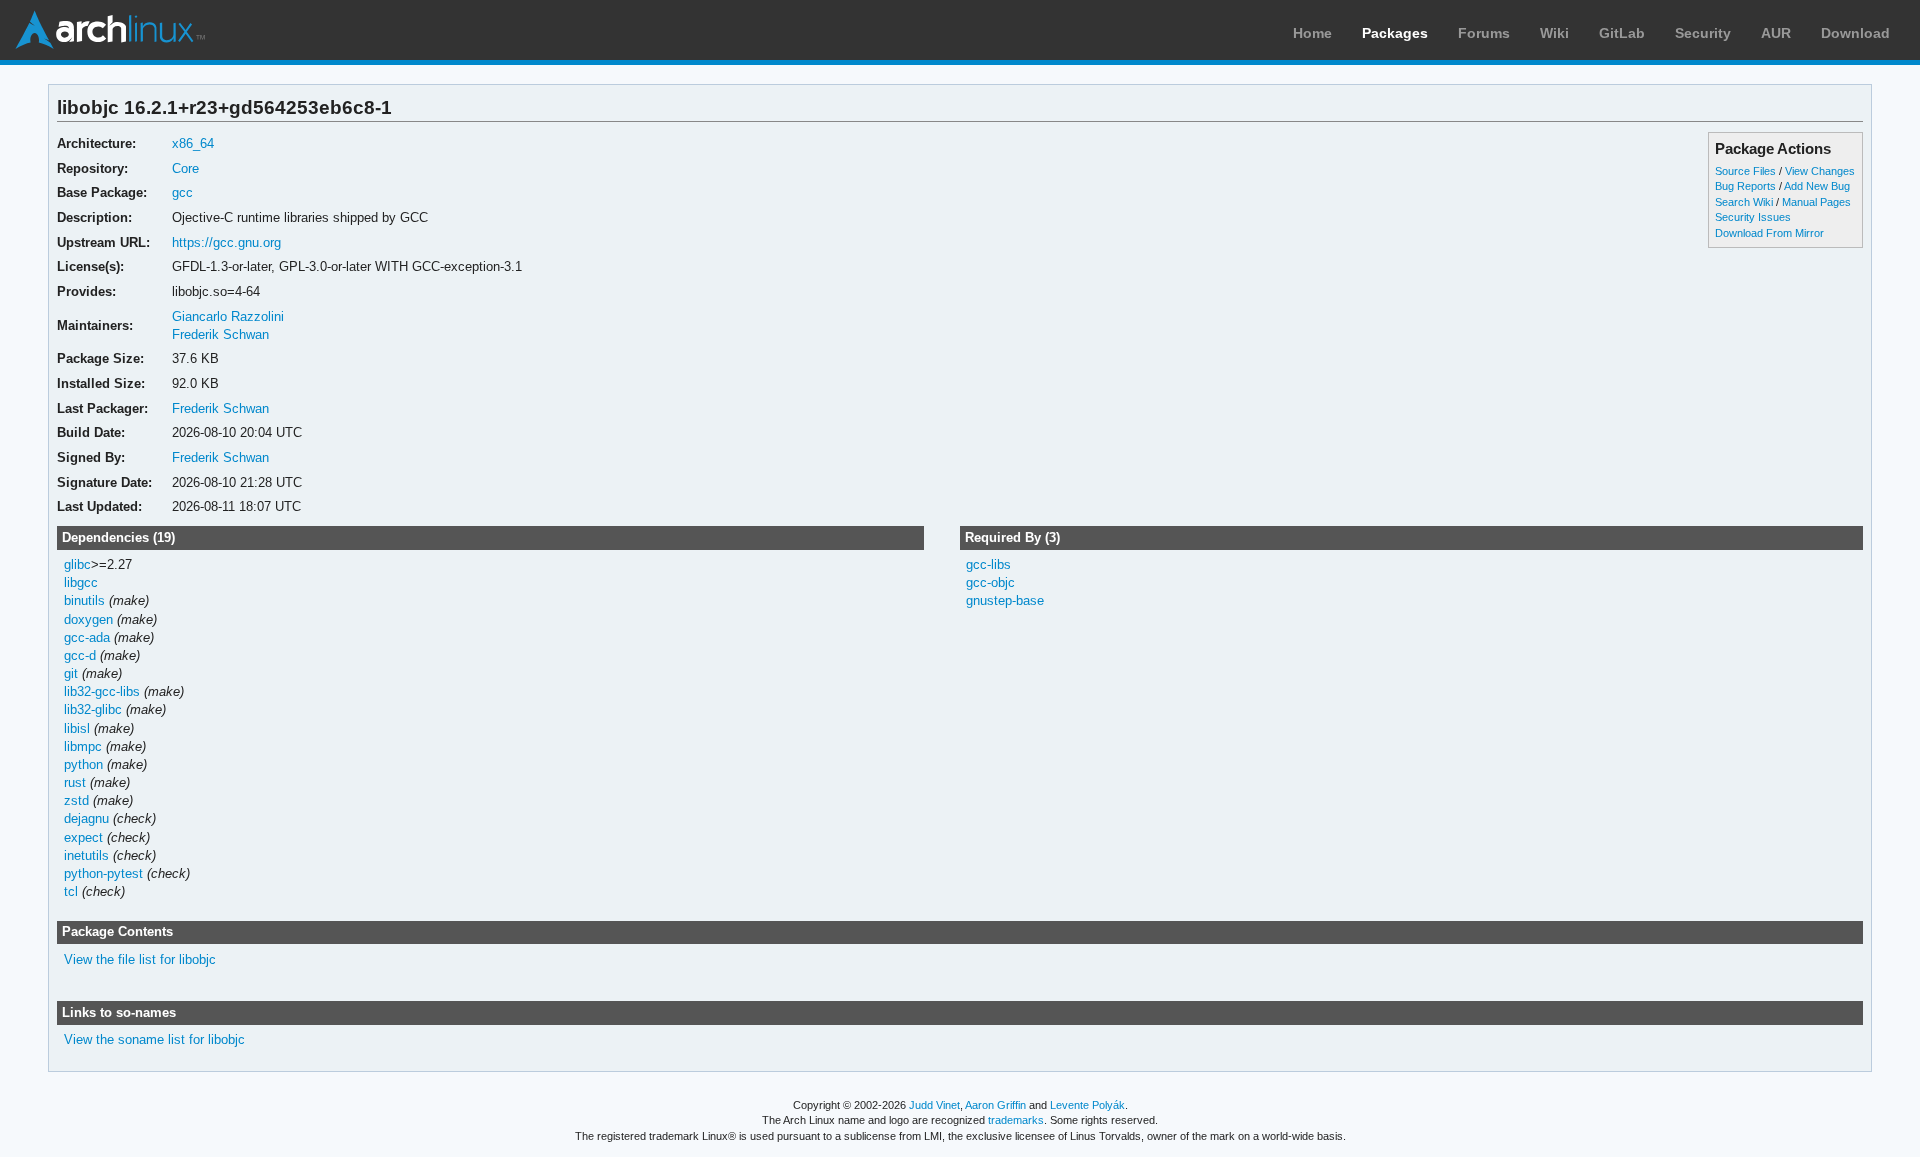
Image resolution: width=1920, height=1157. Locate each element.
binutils (84, 600)
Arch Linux (110, 30)
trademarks (1016, 1120)
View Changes (1820, 171)
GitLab (1622, 33)
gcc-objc (990, 582)
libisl (77, 728)
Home (1312, 33)
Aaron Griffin (995, 1105)
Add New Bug (1817, 186)
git (71, 673)
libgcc (81, 582)
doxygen (88, 619)
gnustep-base (1005, 600)
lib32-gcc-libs (102, 691)
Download (1855, 33)
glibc (77, 564)
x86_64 (193, 143)
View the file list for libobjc (140, 959)
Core (185, 168)
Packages (1395, 33)
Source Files (1745, 171)
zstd (76, 800)
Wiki (1554, 33)
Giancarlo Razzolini (228, 316)
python (83, 764)
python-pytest (103, 873)
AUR (1776, 33)
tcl (71, 891)
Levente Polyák (1087, 1105)
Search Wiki (1744, 202)
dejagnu (86, 818)
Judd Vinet (934, 1105)
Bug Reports (1745, 186)
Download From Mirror (1769, 233)
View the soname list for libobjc (154, 1039)
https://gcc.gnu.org (226, 242)
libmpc (83, 746)
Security (1703, 33)
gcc (182, 192)
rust (75, 782)
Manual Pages (1816, 202)
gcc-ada (87, 637)
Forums (1484, 33)
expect (83, 837)
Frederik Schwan (220, 334)
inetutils (86, 855)
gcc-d (80, 655)
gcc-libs (988, 564)
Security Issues (1753, 217)
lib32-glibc (93, 709)
